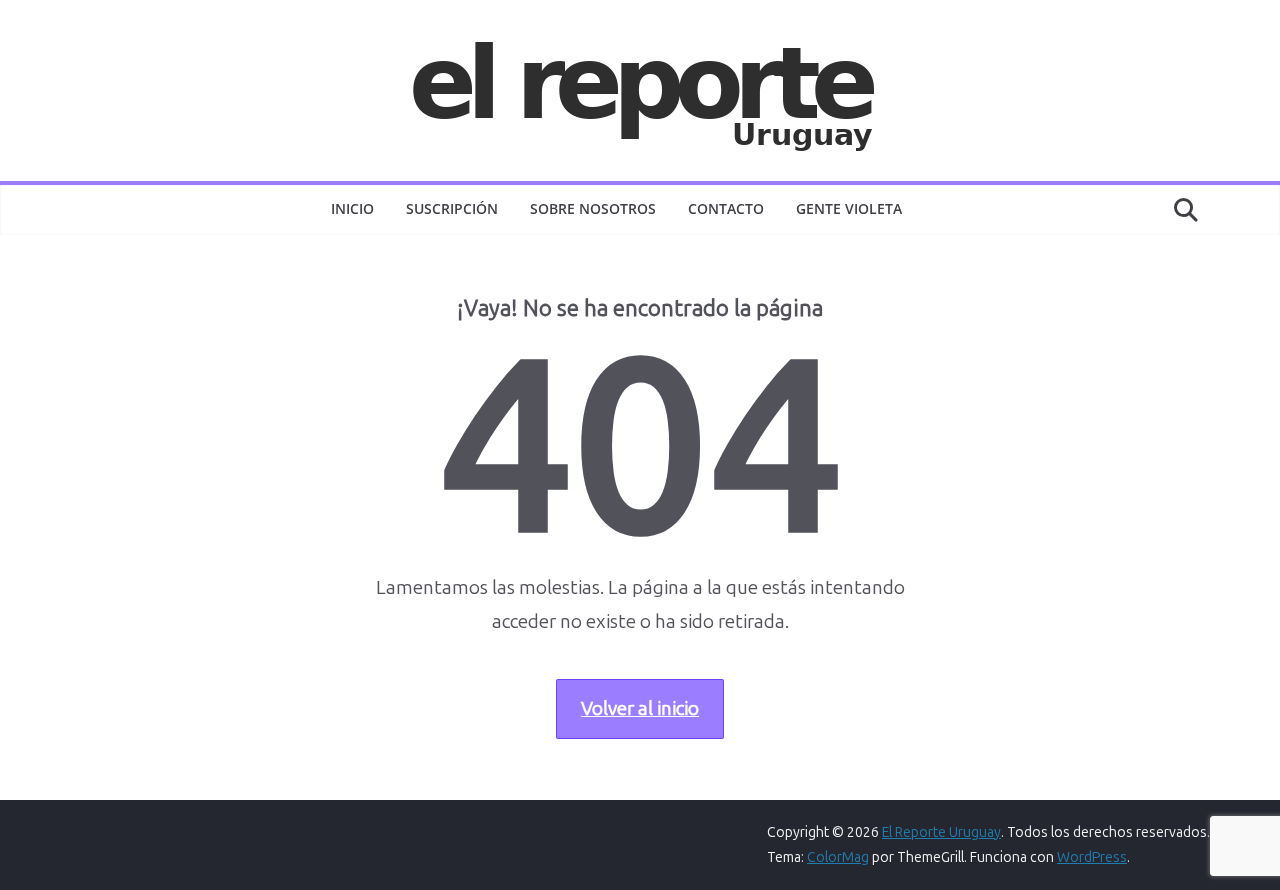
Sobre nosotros (593, 208)
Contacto (726, 208)
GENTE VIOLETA (849, 208)
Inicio (352, 208)
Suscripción (452, 208)
